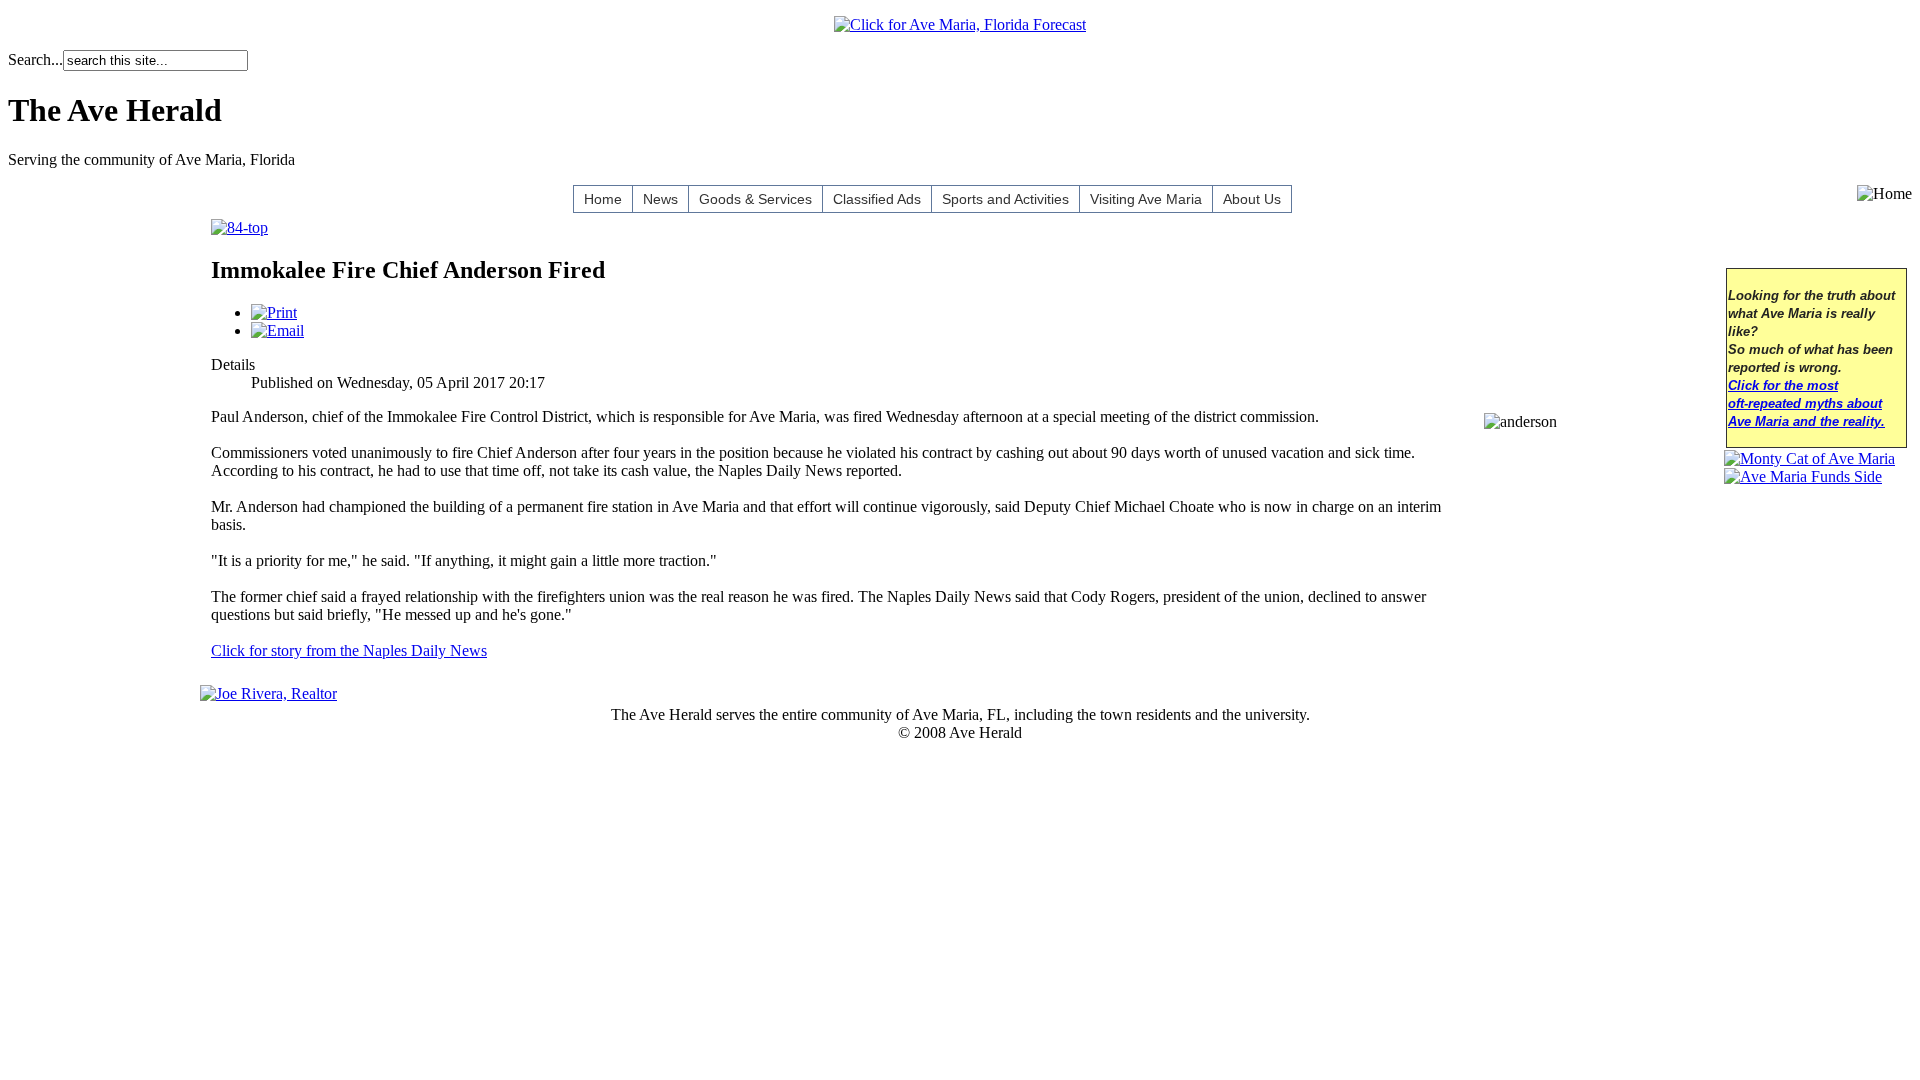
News (660, 199)
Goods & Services (755, 199)
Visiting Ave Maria (1146, 199)
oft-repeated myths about (1805, 404)
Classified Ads (877, 199)
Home (603, 199)
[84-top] (239, 227)
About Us (1252, 199)
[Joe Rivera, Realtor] (268, 693)
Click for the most (1783, 386)
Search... (35, 59)
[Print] (274, 312)
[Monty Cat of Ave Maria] (1809, 458)
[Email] (277, 330)
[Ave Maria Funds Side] (1803, 476)
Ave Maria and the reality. (1806, 422)
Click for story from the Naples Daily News (349, 650)
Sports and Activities (1005, 199)
